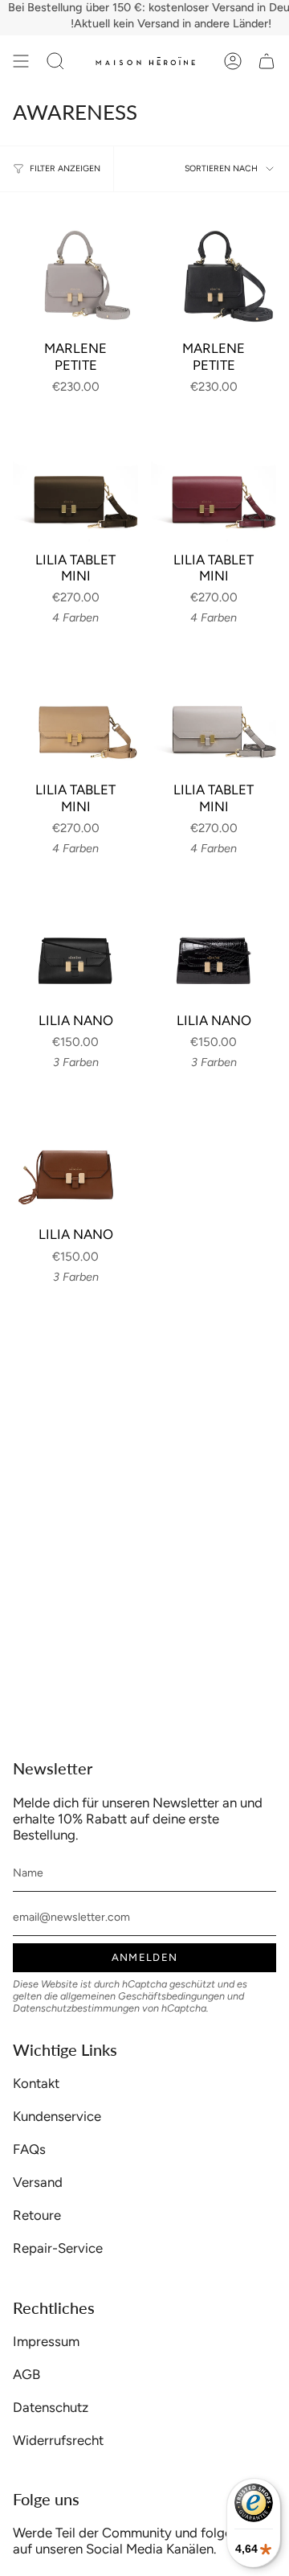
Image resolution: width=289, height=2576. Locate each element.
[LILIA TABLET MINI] (75, 479)
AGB (26, 2374)
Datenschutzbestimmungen (76, 2008)
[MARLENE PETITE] (75, 268)
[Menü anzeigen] (21, 61)
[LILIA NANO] (75, 940)
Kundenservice (57, 2116)
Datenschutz (51, 2407)
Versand (38, 2182)
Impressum (46, 2341)
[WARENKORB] (267, 61)
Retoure (37, 2215)
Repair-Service (58, 2248)
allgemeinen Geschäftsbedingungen (142, 1996)
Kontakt (36, 2083)
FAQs (29, 2149)
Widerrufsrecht (58, 2440)
